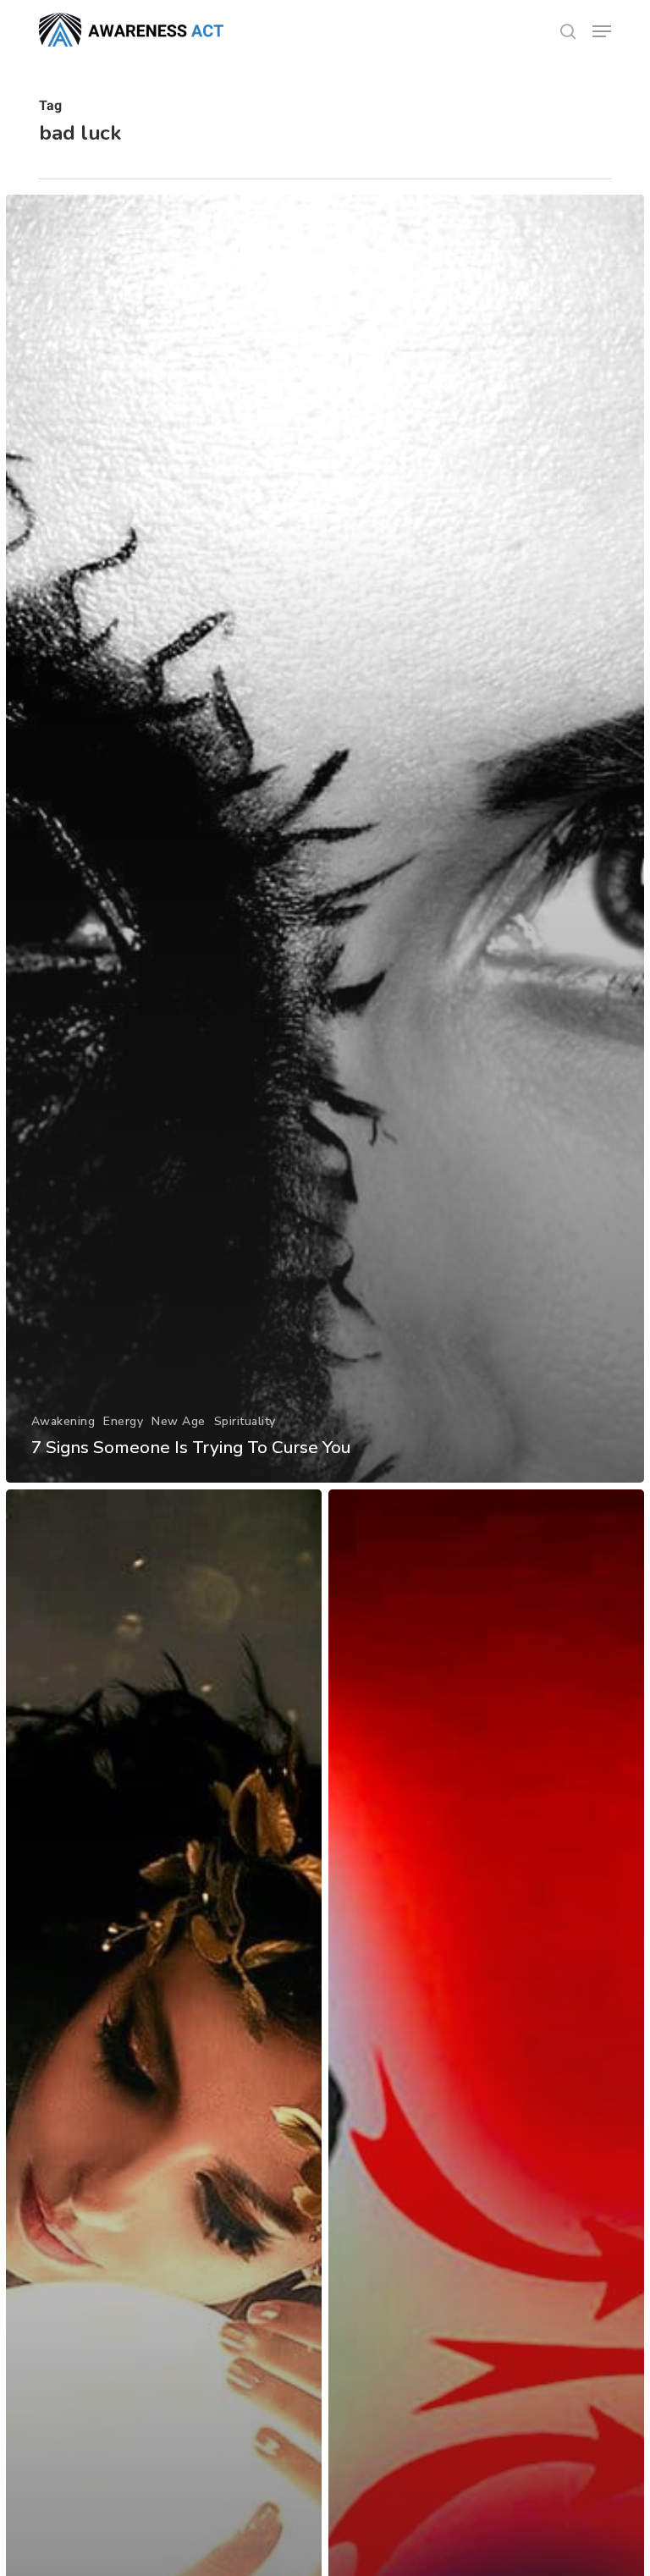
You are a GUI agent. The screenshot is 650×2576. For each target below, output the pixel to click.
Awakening (63, 1421)
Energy (123, 1421)
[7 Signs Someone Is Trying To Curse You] (325, 839)
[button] (602, 31)
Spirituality (245, 1421)
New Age (179, 1421)
